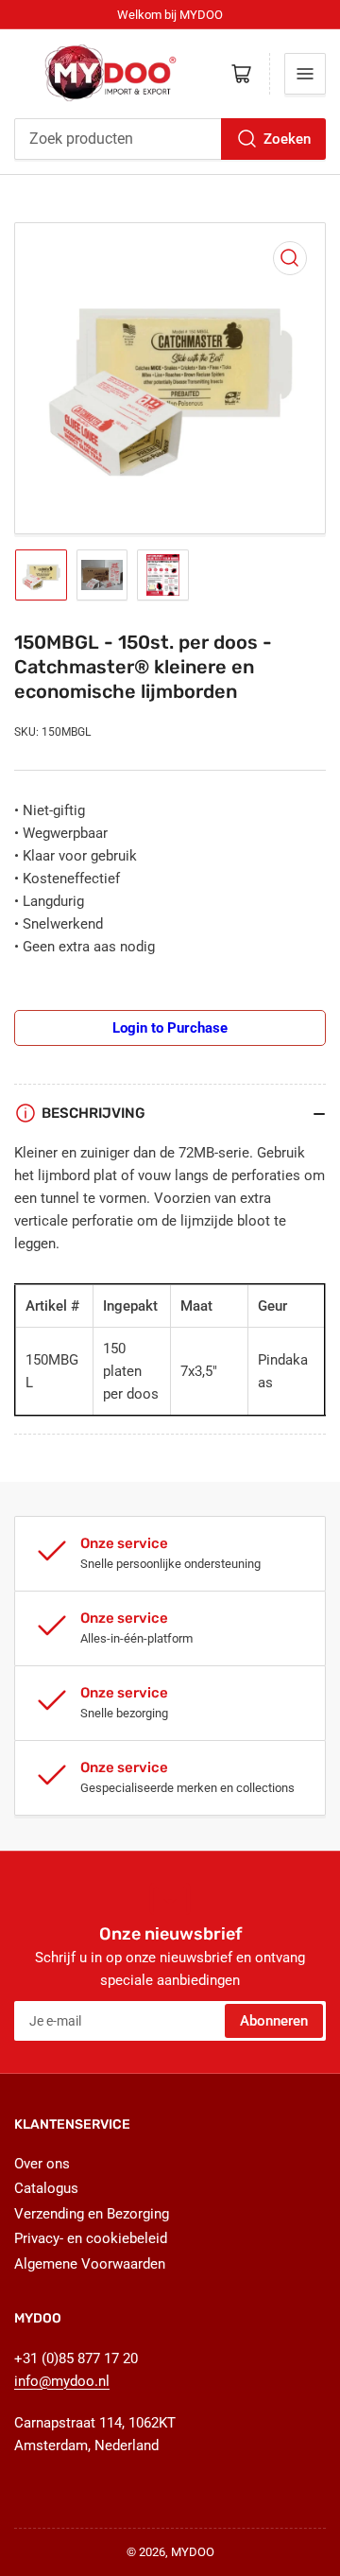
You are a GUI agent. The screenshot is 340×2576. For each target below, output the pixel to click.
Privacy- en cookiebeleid (91, 2238)
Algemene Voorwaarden (90, 2264)
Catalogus (46, 2188)
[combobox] (170, 139)
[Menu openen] (305, 74)
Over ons (42, 2164)
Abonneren (274, 2021)
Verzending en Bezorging (92, 2214)
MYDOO (193, 2552)
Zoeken (287, 139)
